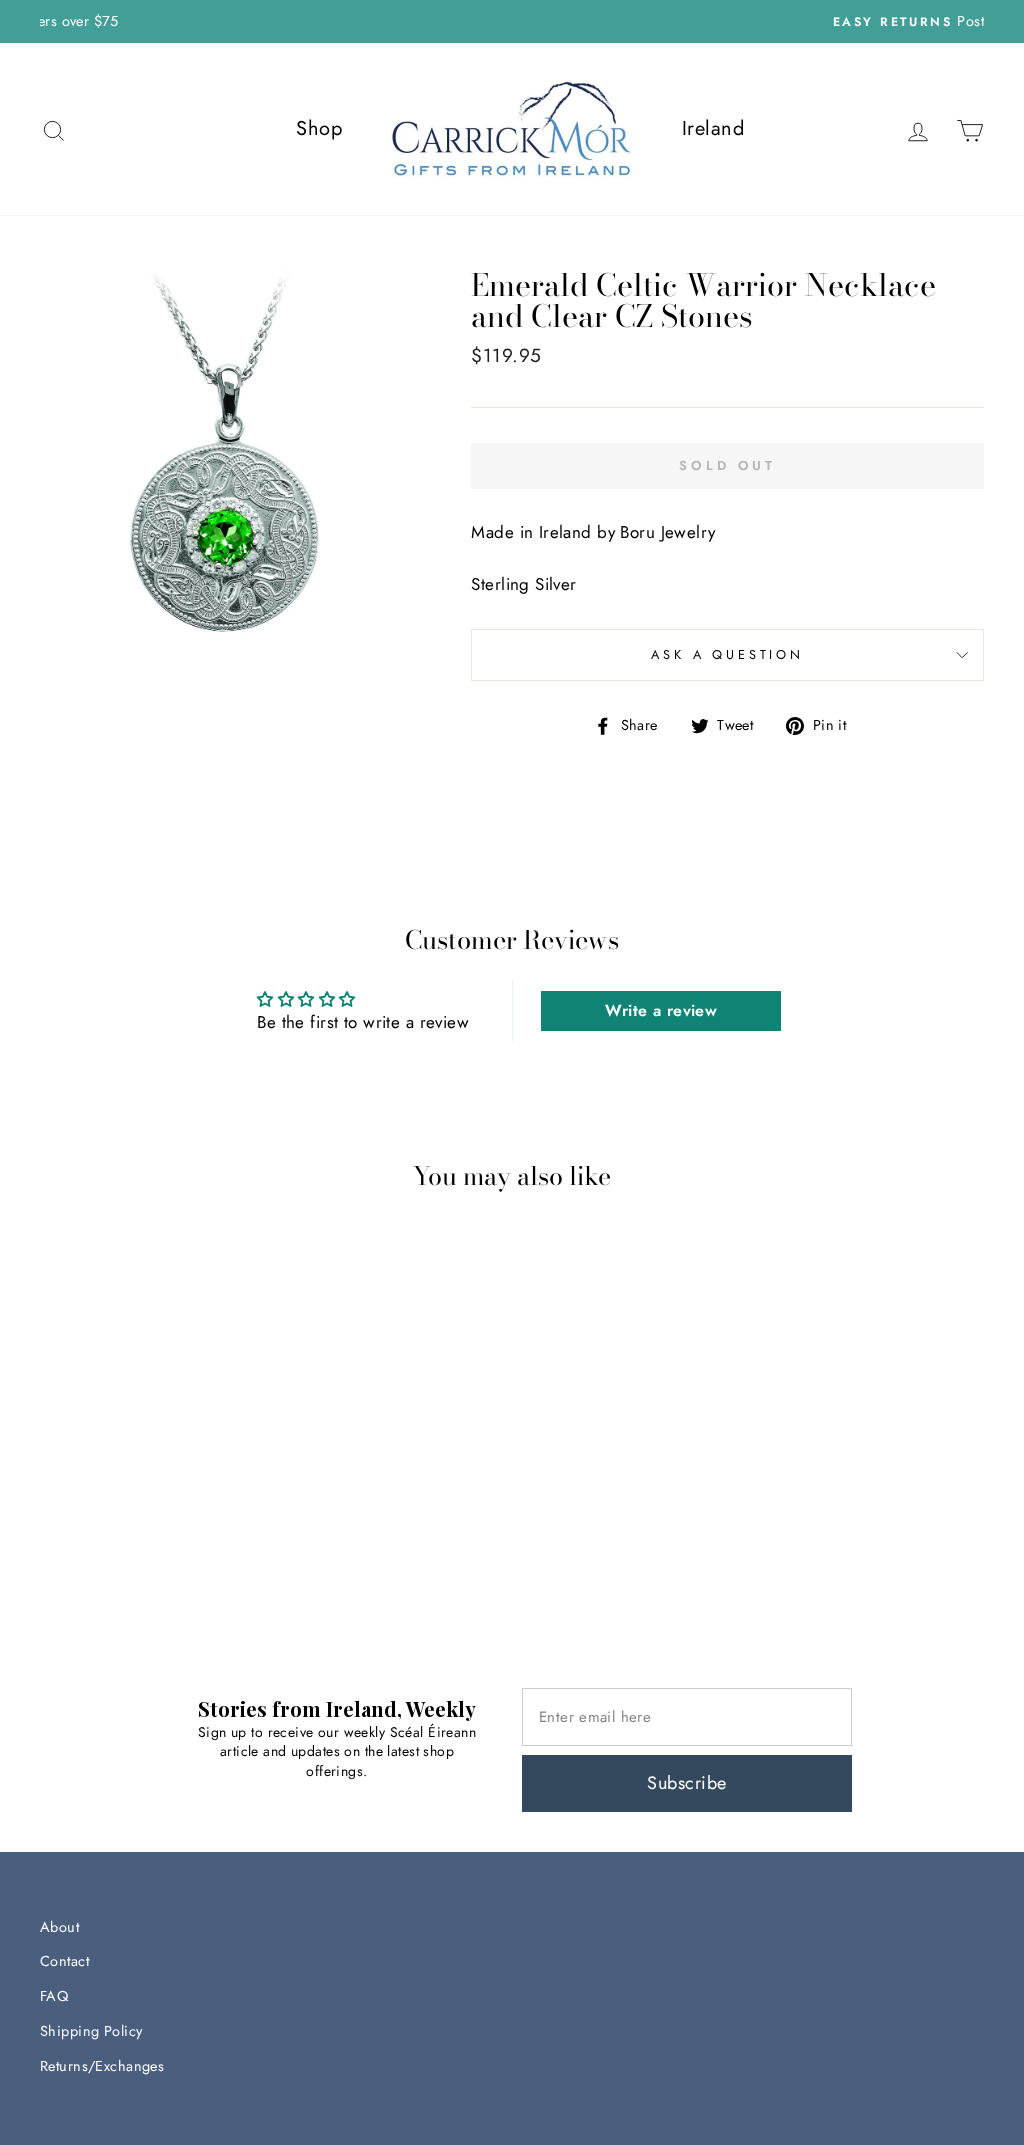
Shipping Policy (91, 2031)
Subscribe (686, 1783)
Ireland (713, 128)
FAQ (54, 1996)
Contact (64, 1961)
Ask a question (727, 654)
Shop (319, 128)
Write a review (661, 1010)
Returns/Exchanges (102, 2066)
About (59, 1927)
